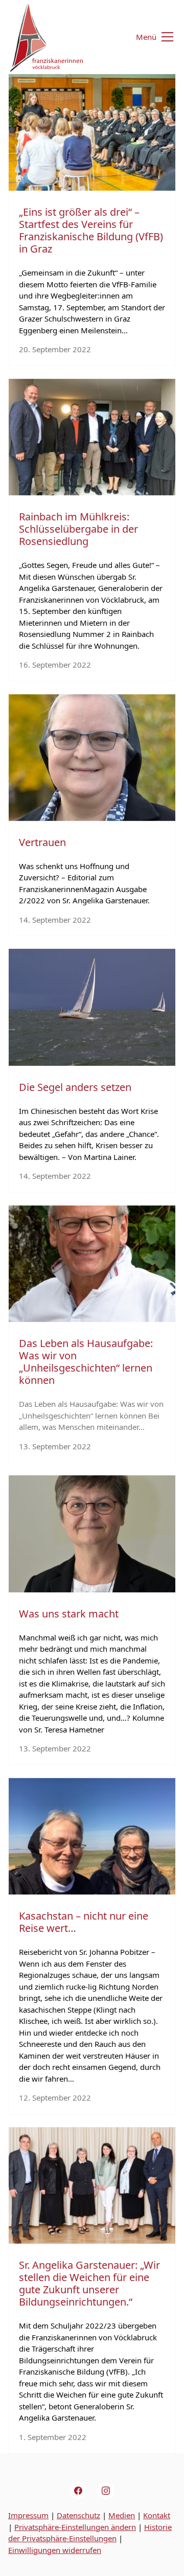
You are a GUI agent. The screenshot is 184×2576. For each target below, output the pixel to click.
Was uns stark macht (69, 1614)
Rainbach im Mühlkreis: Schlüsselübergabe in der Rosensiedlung (78, 529)
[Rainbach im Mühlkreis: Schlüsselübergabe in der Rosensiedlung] (92, 437)
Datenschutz (78, 2515)
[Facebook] (78, 2491)
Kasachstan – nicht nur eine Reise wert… (84, 1922)
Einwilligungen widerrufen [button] (55, 2550)
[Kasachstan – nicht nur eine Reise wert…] (92, 1836)
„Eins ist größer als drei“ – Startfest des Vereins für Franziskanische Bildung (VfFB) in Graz (91, 230)
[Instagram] (106, 2491)
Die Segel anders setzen (75, 1087)
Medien (122, 2515)
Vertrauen (42, 842)
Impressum (28, 2515)
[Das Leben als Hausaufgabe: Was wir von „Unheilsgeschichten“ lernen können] (92, 1264)
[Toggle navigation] (148, 37)
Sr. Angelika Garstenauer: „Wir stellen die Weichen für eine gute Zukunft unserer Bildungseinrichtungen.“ (89, 2283)
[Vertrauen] (92, 758)
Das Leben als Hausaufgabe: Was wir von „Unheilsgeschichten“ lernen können (86, 1362)
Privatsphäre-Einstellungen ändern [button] (75, 2527)
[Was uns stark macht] (92, 1534)
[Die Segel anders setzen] (92, 1007)
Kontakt (157, 2515)
